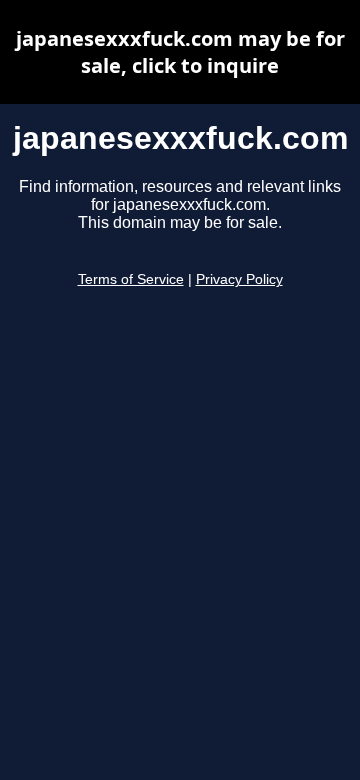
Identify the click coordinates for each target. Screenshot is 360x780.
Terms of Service (131, 279)
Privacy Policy (239, 279)
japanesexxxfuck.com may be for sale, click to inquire (180, 52)
